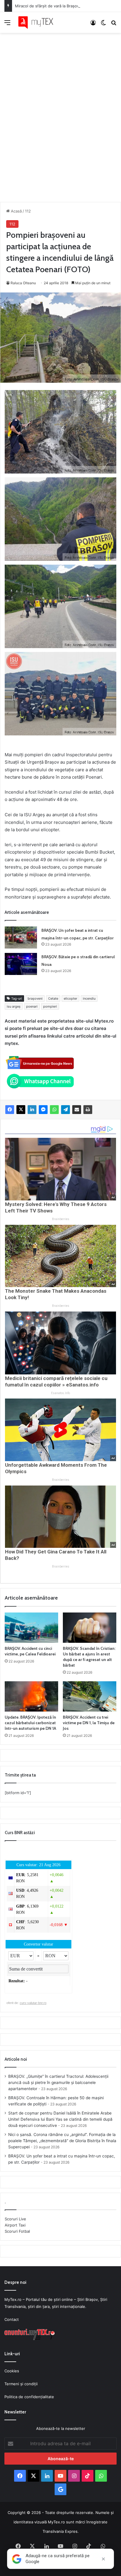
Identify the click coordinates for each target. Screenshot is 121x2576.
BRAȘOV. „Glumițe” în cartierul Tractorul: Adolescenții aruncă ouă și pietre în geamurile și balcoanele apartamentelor (58, 2082)
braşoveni (35, 998)
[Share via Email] (77, 1110)
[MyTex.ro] (38, 22)
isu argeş (14, 1006)
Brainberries (61, 1219)
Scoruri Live (15, 2219)
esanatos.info (60, 1393)
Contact (12, 2319)
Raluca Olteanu (23, 283)
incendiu (89, 998)
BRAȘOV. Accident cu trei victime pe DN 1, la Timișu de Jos (89, 1723)
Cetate (53, 998)
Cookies (12, 2371)
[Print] (88, 1110)
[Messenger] (43, 1110)
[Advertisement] (60, 111)
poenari (32, 1006)
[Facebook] (10, 1110)
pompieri (50, 1006)
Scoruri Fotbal (17, 2231)
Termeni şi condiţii (21, 2384)
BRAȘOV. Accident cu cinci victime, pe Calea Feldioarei (30, 1651)
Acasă (16, 211)
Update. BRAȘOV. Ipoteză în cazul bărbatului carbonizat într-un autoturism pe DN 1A (30, 1723)
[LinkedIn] (32, 1110)
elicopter (70, 998)
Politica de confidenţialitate (29, 2397)
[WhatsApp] (54, 1110)
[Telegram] (65, 1110)
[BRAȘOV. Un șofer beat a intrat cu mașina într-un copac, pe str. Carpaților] (21, 937)
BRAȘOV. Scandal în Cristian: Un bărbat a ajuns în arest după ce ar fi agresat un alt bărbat (89, 1657)
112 (28, 211)
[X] (21, 1110)
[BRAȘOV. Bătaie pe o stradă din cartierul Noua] (21, 964)
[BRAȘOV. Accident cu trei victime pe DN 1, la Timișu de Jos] (90, 1696)
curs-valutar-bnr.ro (33, 2003)
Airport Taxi (15, 2225)
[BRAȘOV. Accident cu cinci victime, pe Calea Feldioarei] (31, 1628)
